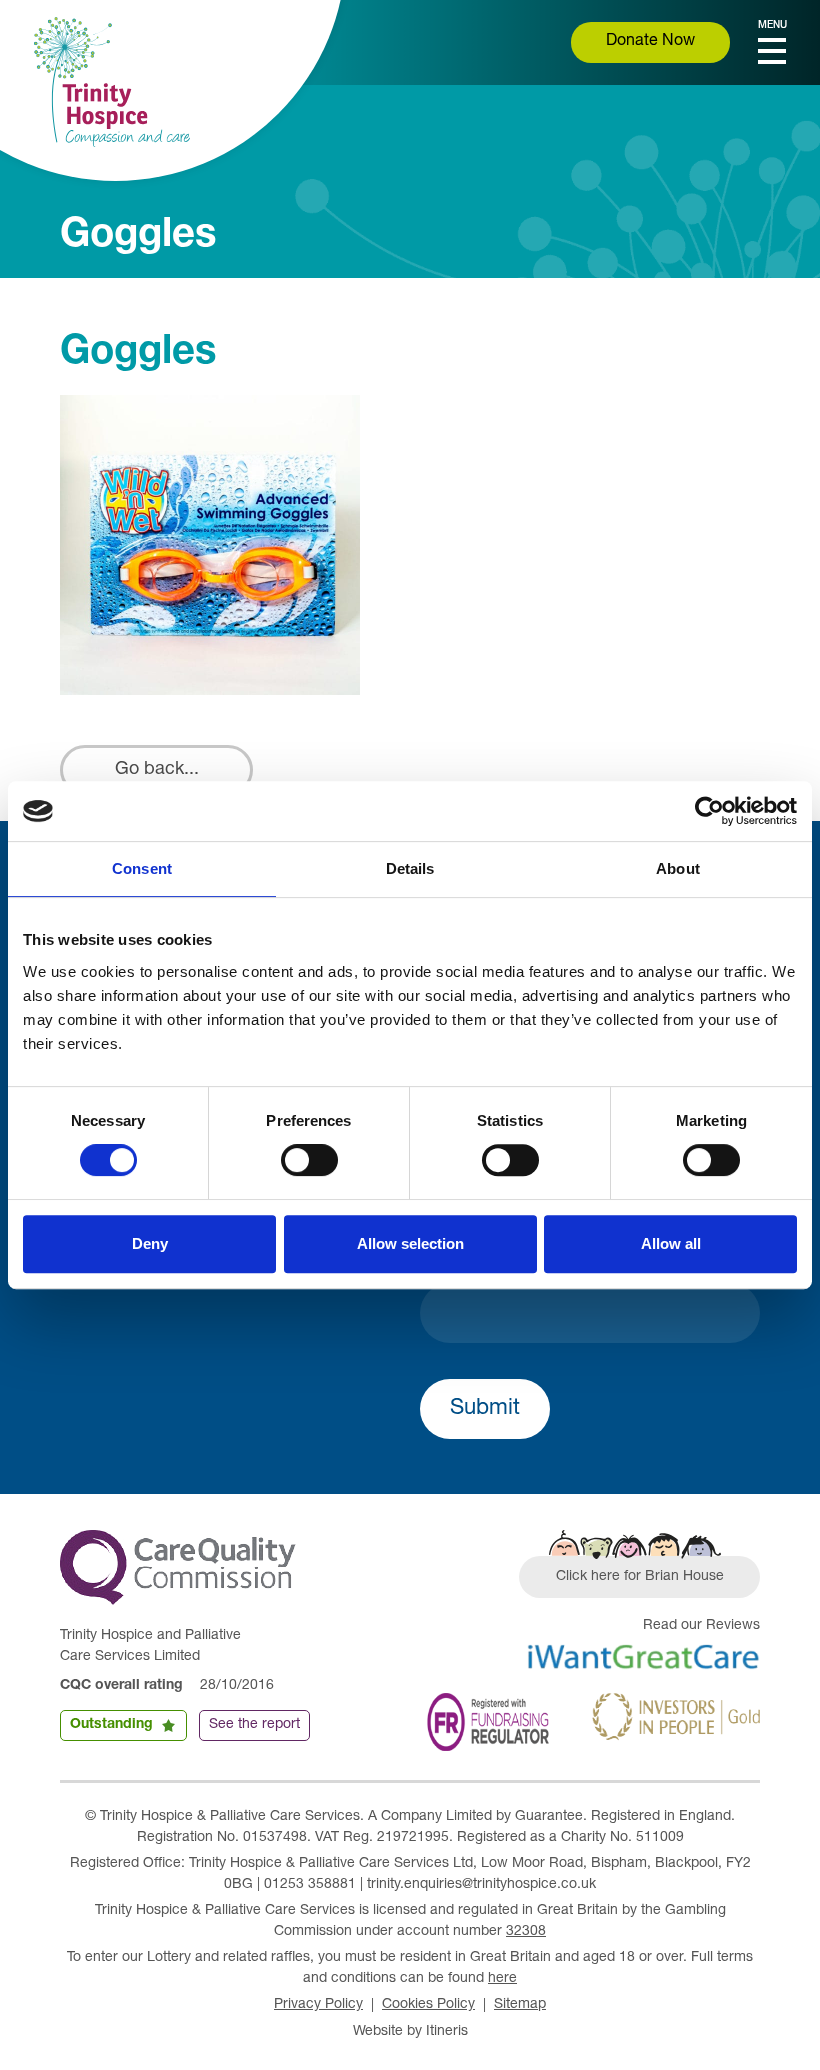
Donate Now (650, 42)
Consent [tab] (142, 868)
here (502, 1979)
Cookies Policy (428, 2005)
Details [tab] (410, 868)
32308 (526, 1932)
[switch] (309, 1160)
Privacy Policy (318, 2005)
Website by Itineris (410, 2032)
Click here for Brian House (640, 1577)
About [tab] (678, 868)
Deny (150, 1243)
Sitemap (520, 2005)
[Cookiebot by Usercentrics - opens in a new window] (709, 811)
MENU (772, 26)
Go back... (157, 770)
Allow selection (410, 1243)
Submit (485, 1409)
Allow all (671, 1243)
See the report (254, 1725)
